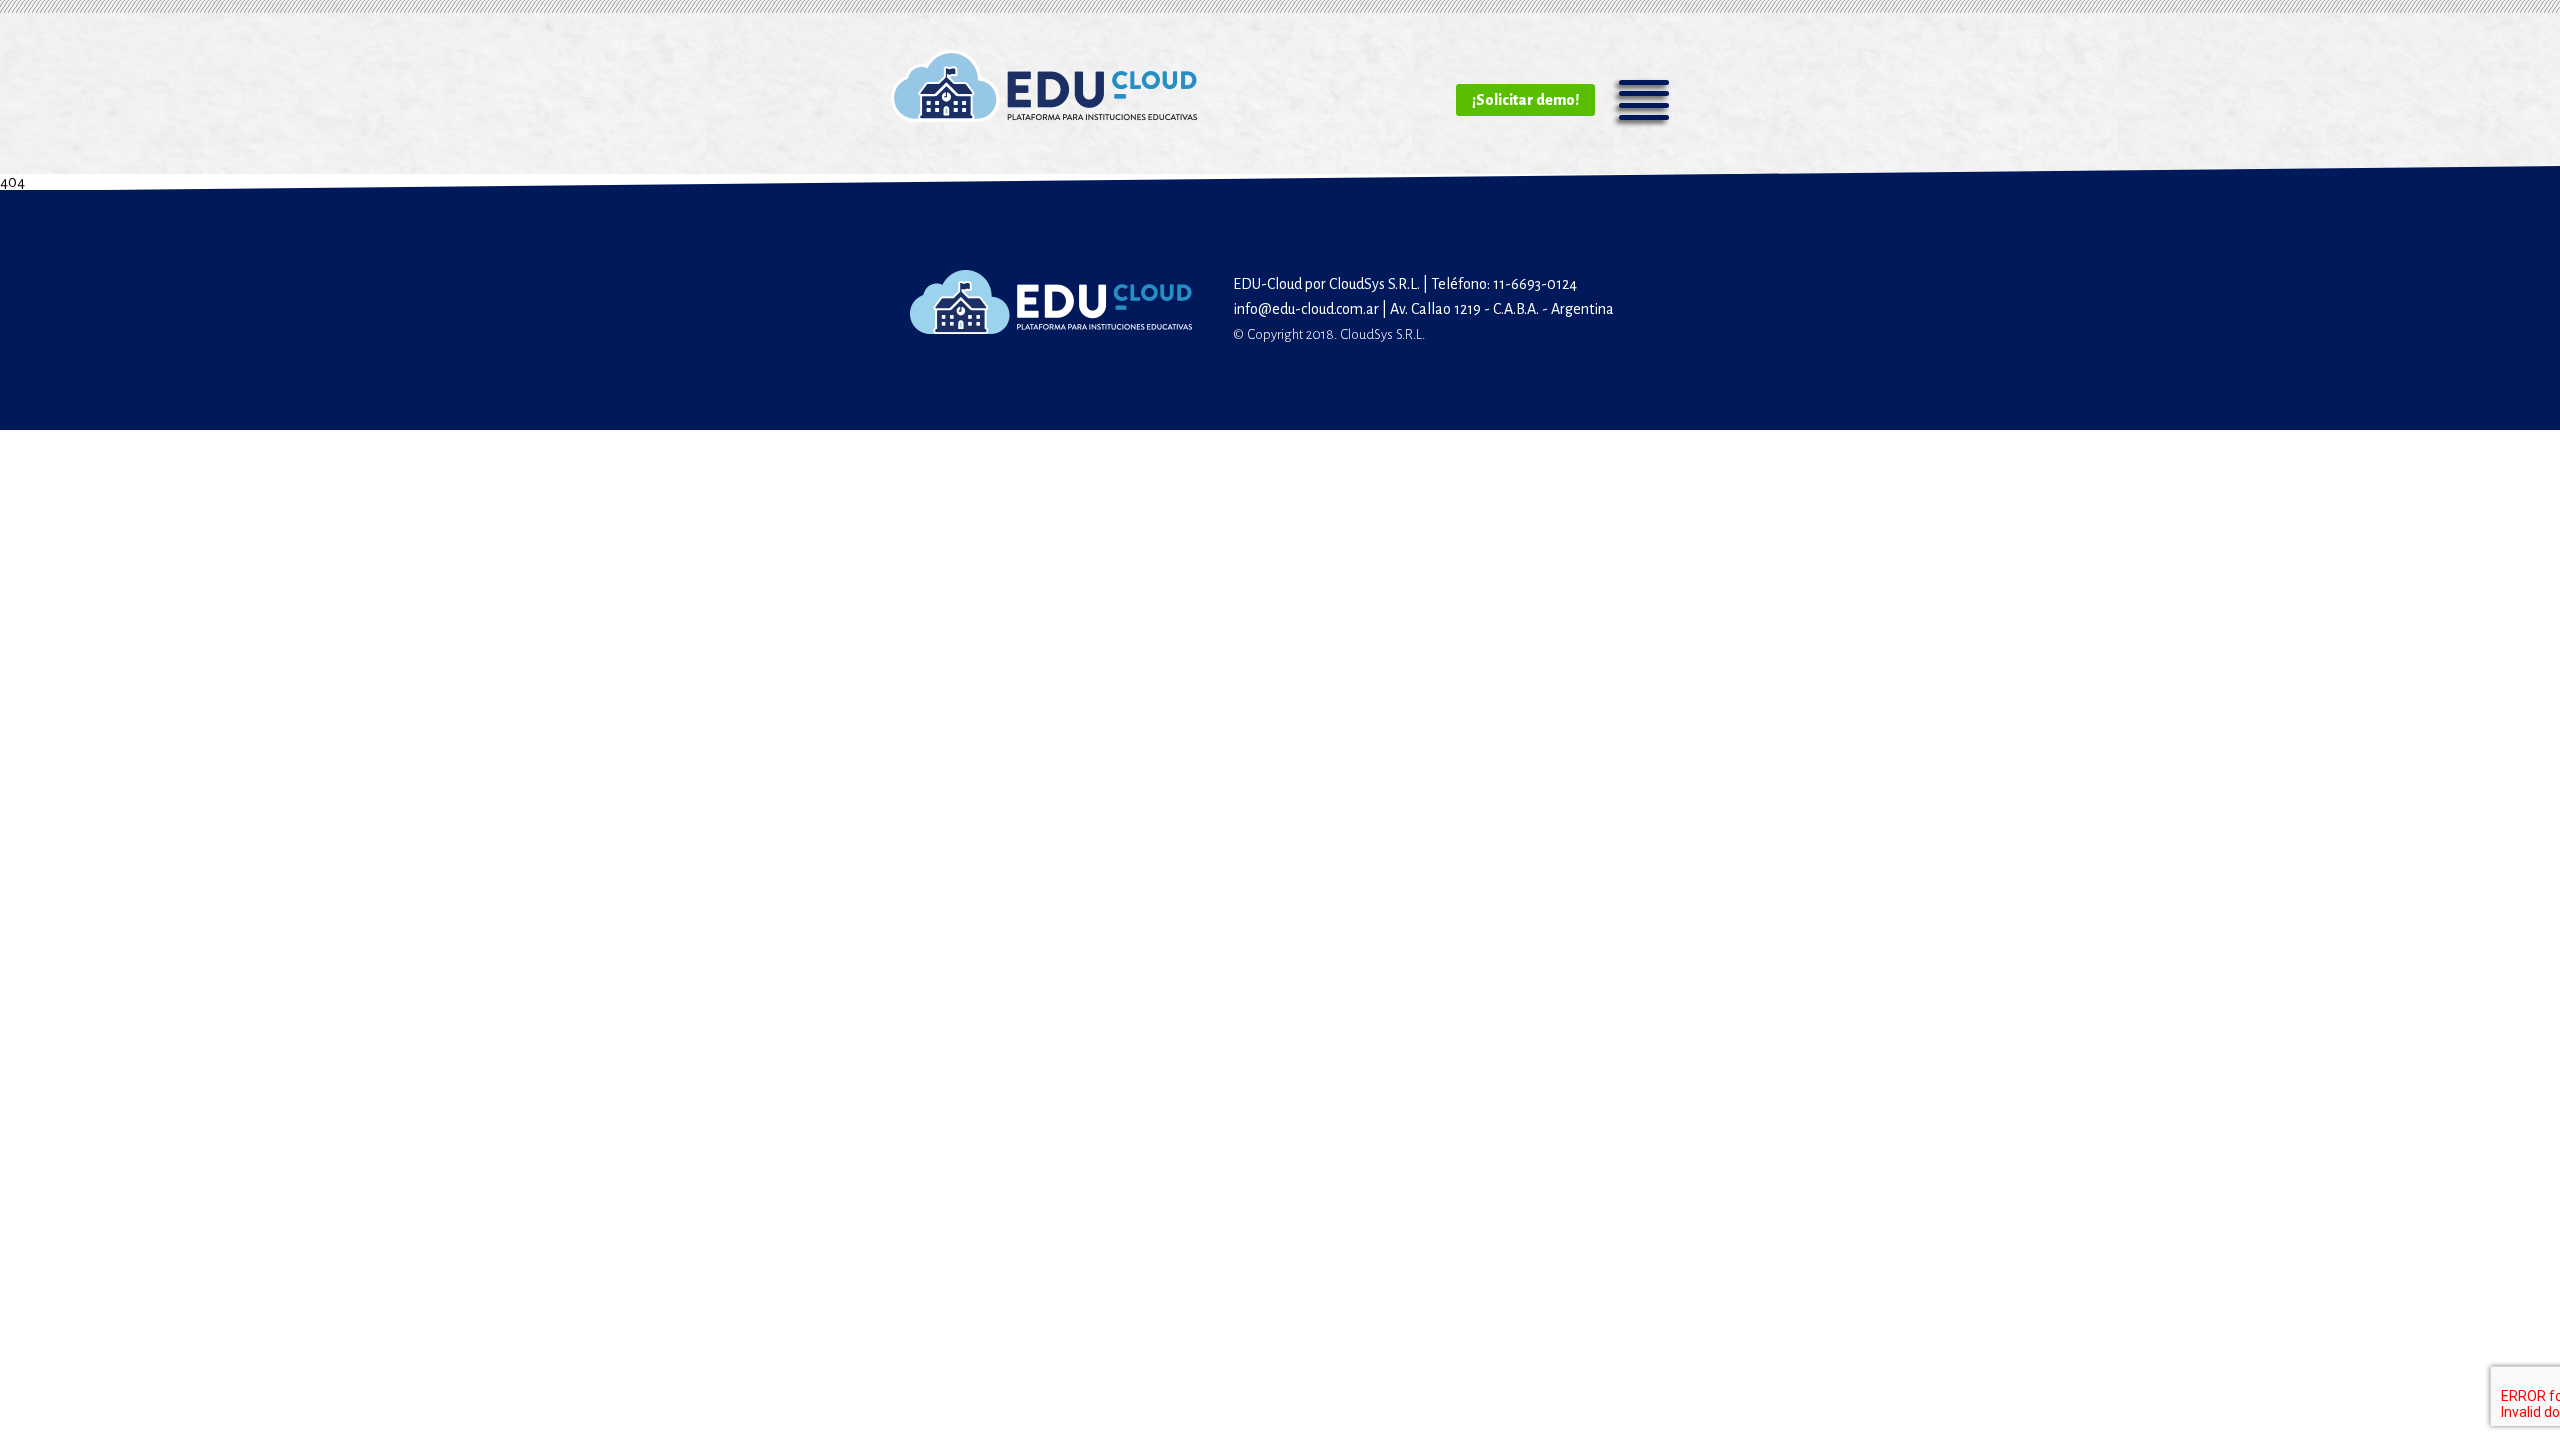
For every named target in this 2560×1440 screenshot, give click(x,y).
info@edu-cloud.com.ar (1306, 309)
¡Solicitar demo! (1525, 100)
